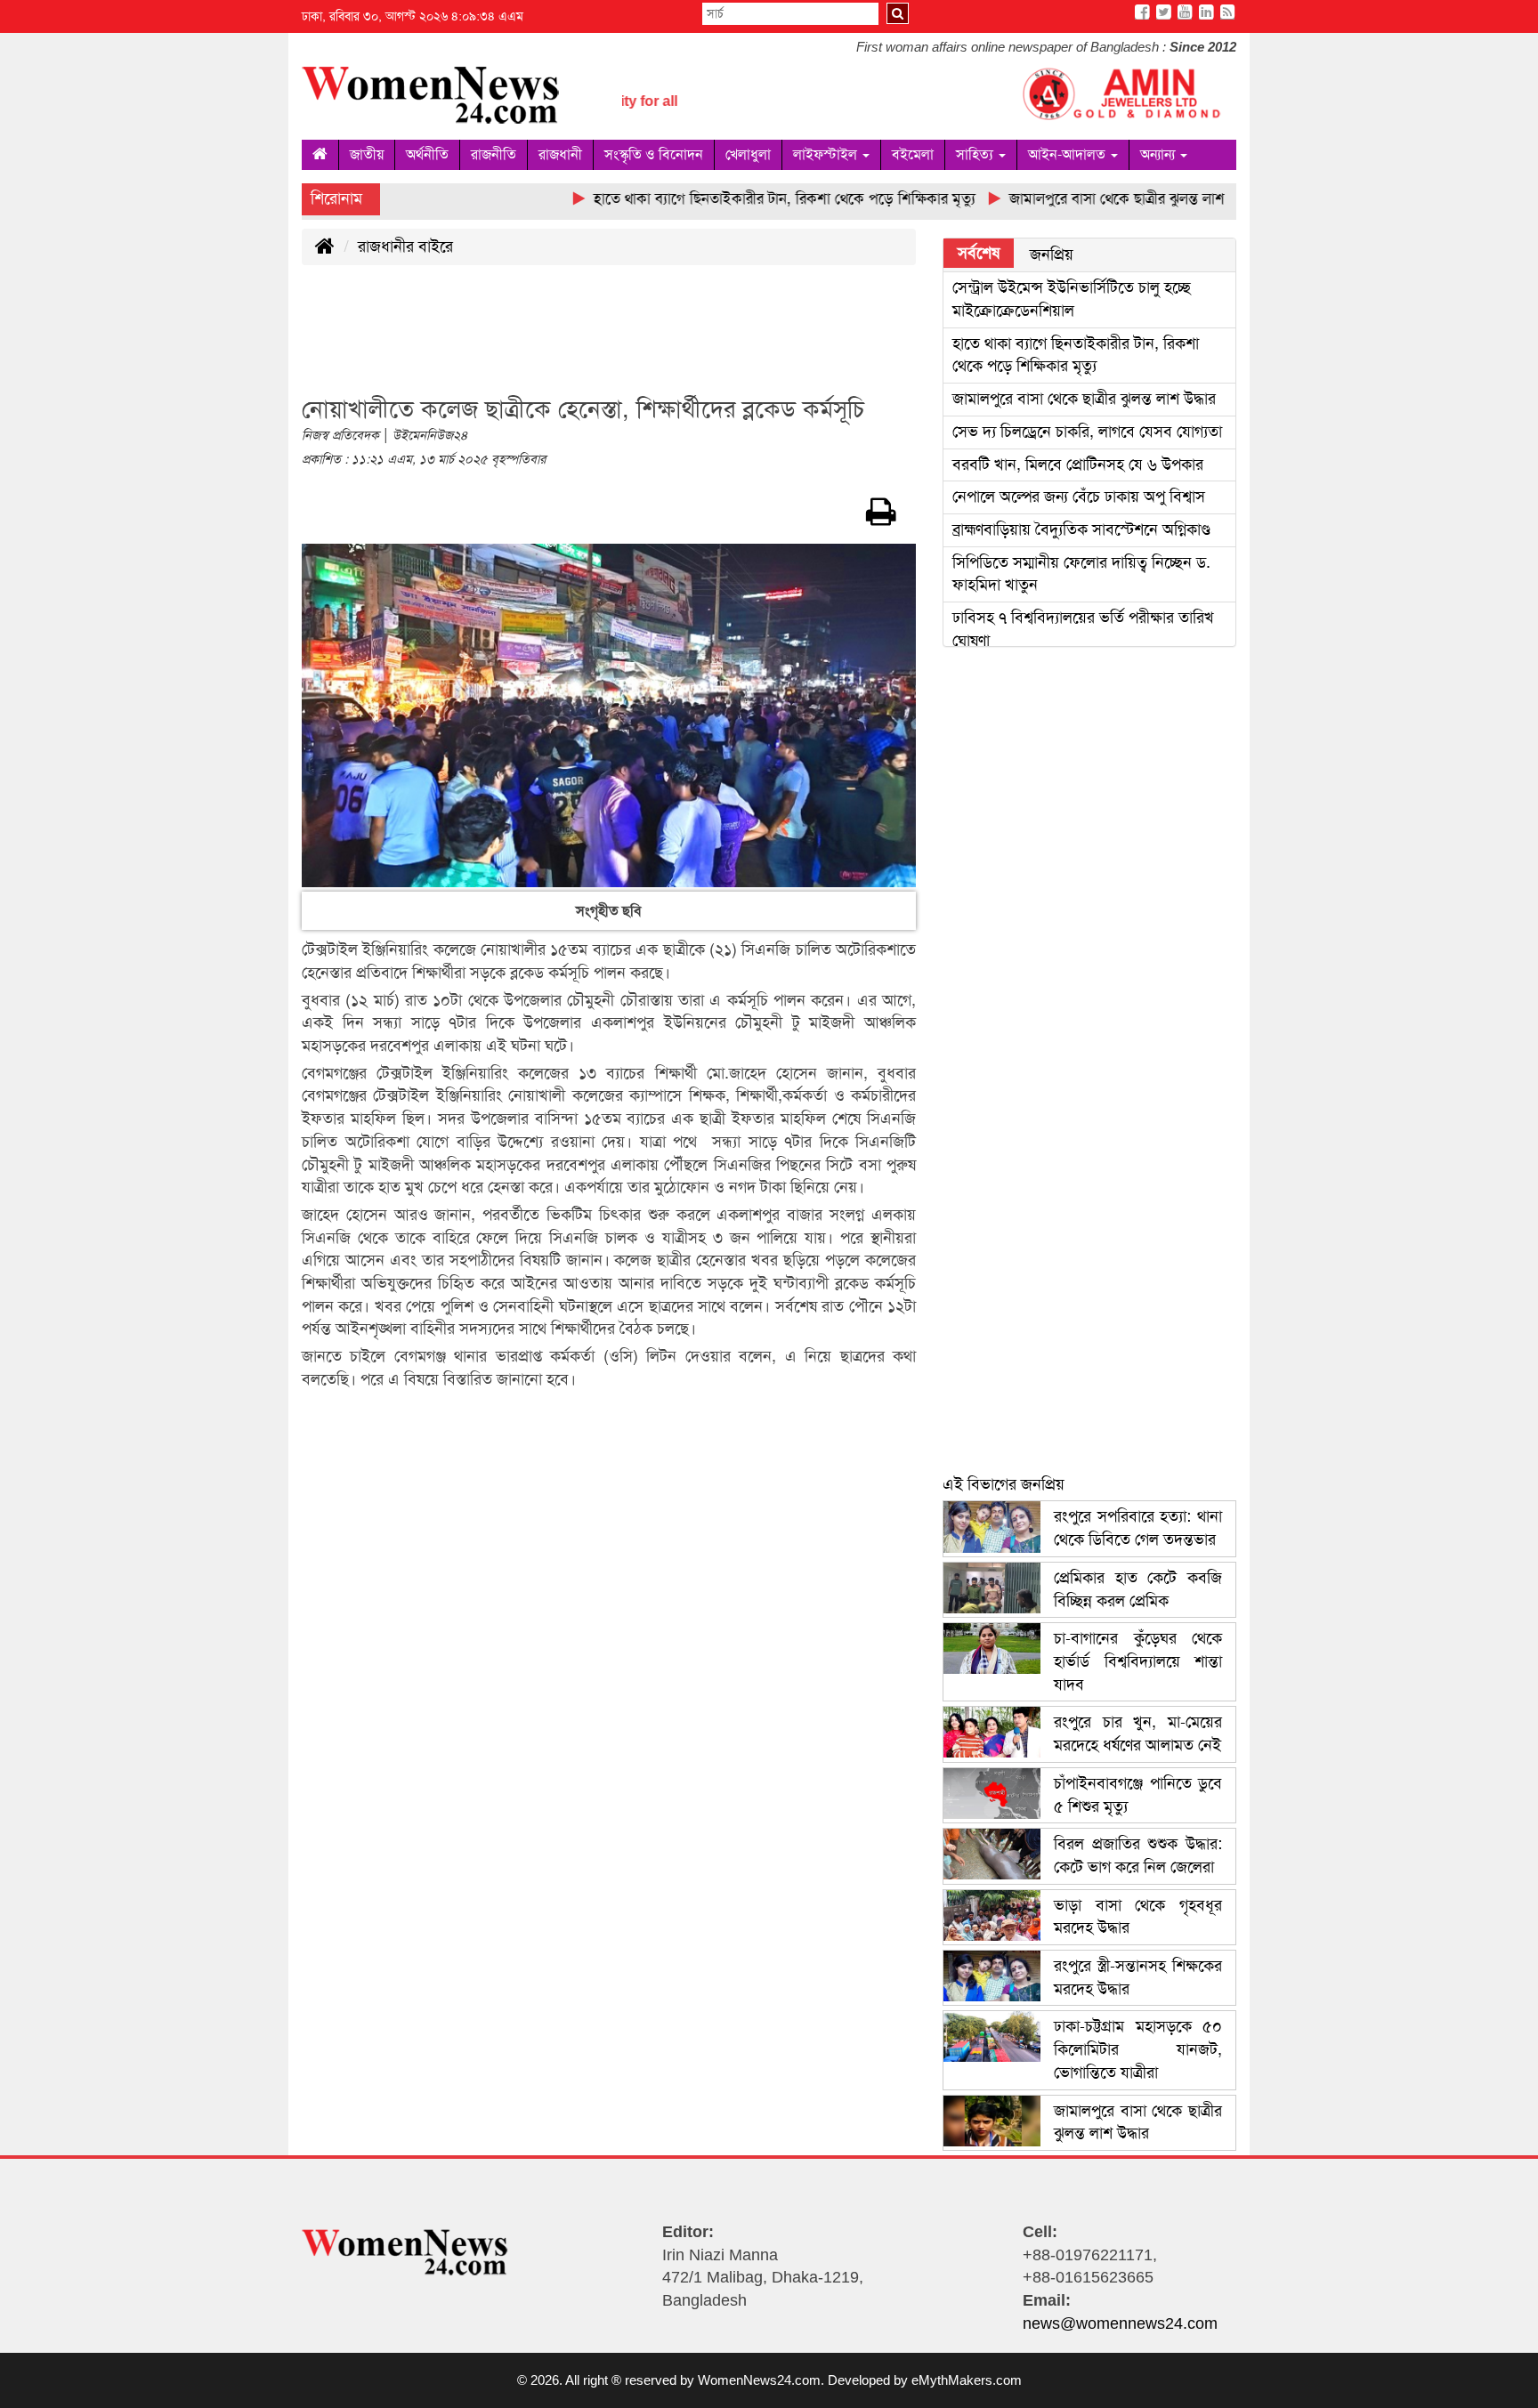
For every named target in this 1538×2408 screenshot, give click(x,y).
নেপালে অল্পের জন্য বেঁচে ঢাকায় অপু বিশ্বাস (1079, 497)
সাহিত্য (976, 154)
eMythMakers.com (967, 2380)
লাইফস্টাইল (827, 154)
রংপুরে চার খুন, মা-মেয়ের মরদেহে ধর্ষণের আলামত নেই (1138, 1733)
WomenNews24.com (759, 2380)
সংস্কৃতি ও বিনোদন (654, 154)
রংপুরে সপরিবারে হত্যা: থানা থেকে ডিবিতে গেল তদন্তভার (1138, 1528)
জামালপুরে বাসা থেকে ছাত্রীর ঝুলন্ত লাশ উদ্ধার (1084, 399)
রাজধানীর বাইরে (405, 246)
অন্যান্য (1159, 154)
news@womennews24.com (1120, 2323)
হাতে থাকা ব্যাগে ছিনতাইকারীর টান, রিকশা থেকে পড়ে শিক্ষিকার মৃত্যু (1076, 355)
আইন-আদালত (1069, 154)
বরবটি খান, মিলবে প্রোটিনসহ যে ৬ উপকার (1078, 465)
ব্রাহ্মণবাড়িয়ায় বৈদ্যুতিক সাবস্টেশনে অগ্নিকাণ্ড (1081, 529)
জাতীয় (367, 154)
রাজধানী (560, 154)
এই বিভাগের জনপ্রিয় (1004, 1484)
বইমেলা (913, 154)
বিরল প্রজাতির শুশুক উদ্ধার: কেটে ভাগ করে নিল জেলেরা (1138, 1855)
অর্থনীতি (427, 154)
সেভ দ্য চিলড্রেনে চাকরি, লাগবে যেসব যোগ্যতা (1087, 432)
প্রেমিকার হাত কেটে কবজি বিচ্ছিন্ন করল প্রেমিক (1138, 1589)
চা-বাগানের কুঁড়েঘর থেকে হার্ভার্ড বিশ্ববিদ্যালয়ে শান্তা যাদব (1138, 1661)
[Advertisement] (626, 341)
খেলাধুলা (748, 154)
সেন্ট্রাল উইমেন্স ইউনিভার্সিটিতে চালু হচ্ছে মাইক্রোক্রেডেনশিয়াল (1072, 299)
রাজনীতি (494, 154)
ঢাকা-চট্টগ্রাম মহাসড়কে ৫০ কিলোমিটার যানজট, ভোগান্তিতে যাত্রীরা (1138, 2049)
